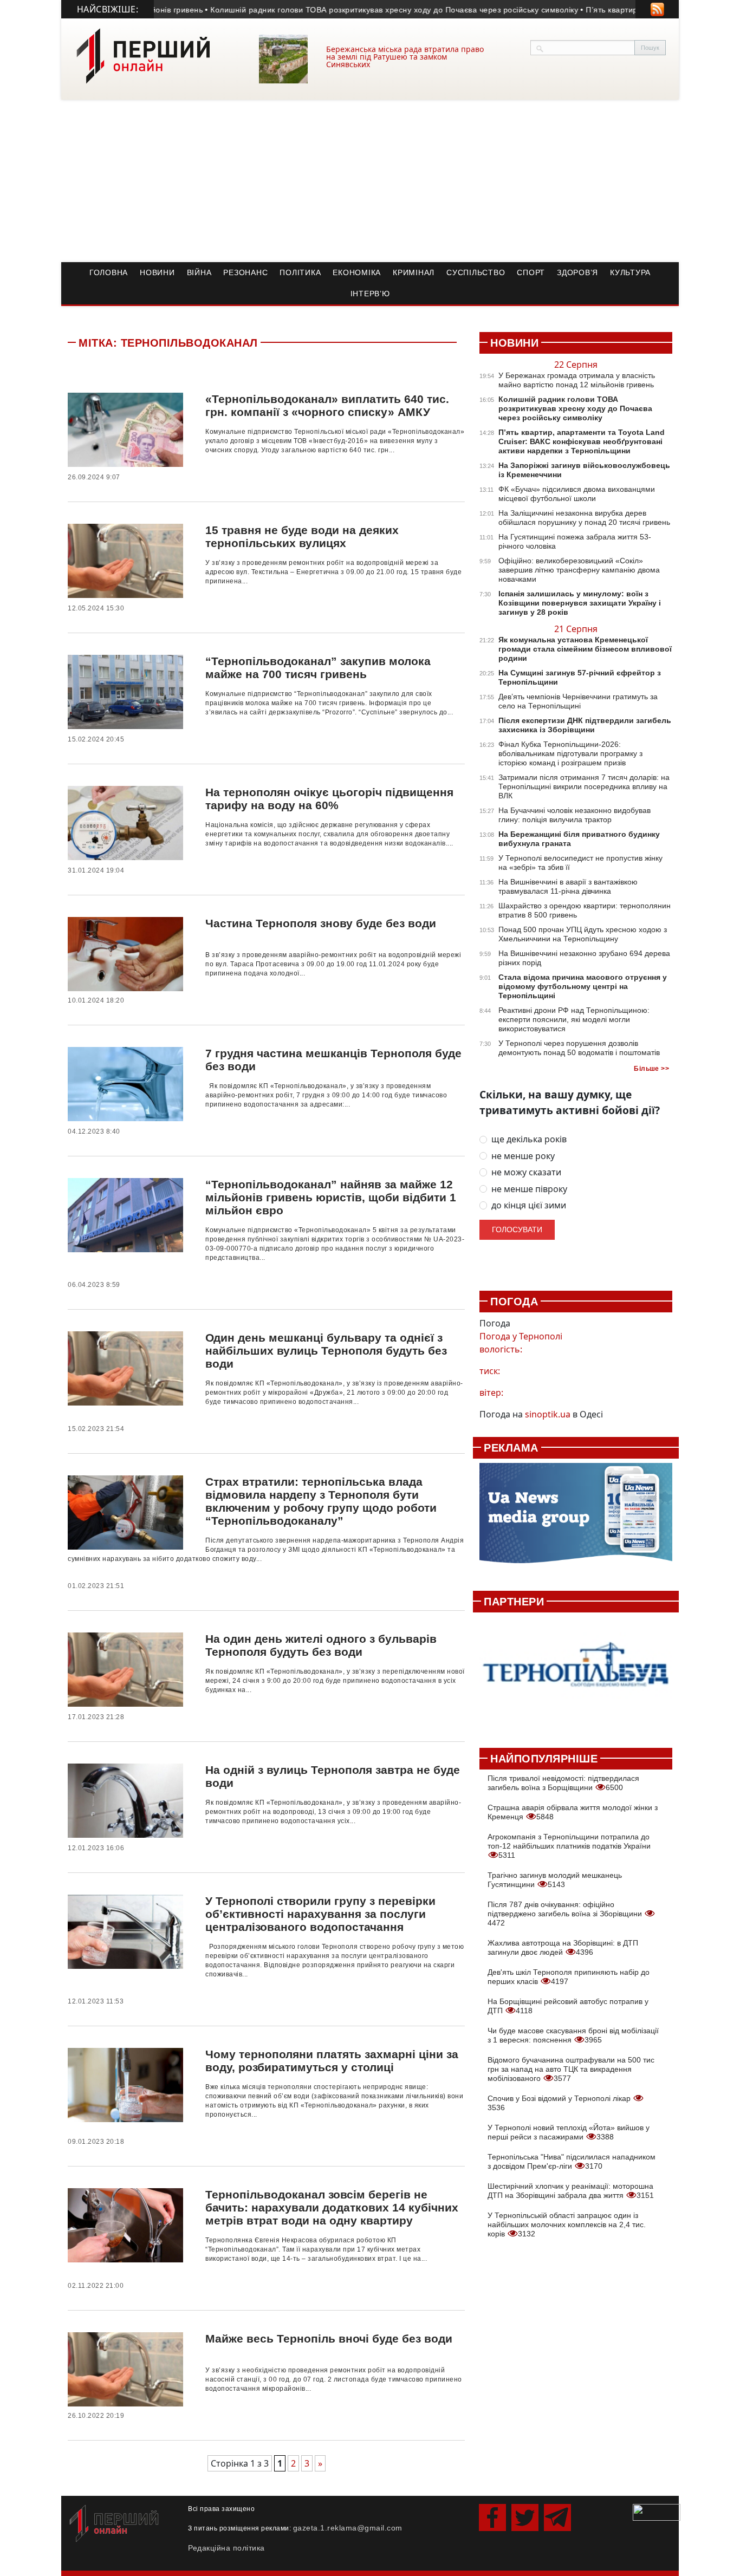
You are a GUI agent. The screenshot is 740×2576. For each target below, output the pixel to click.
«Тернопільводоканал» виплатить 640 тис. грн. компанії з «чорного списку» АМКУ (327, 405)
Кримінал (414, 272)
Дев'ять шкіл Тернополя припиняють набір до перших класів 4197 (569, 1977)
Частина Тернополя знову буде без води (321, 923)
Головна (109, 272)
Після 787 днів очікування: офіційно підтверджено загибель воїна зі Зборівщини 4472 (566, 1914)
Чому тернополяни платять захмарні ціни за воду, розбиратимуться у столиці (332, 2061)
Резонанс (245, 272)
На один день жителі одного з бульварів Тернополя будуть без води (321, 1645)
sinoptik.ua (548, 1414)
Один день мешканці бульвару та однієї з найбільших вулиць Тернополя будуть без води (326, 1351)
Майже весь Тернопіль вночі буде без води (329, 2338)
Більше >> (651, 1069)
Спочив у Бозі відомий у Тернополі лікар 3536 (560, 2103)
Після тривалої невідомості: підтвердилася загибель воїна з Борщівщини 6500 (563, 1783)
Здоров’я (577, 272)
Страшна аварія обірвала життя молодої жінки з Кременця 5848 (573, 1812)
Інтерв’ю (370, 294)
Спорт (531, 272)
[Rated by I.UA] (657, 2512)
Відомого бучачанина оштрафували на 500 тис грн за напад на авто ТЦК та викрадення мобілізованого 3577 (571, 2069)
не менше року (523, 1156)
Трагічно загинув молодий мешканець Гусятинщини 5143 (555, 1880)
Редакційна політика (226, 2548)
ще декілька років (529, 1139)
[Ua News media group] (576, 1519)
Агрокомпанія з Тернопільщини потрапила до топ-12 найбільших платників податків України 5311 (569, 1846)
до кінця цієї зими (529, 1205)
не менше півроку (529, 1189)
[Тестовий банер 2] (576, 1674)
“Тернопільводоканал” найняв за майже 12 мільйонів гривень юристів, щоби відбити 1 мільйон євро (331, 1197)
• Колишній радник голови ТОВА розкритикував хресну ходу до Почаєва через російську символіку (356, 10)
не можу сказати (526, 1172)
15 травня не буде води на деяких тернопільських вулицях (302, 536)
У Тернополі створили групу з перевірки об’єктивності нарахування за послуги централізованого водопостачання (320, 1914)
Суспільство (476, 272)
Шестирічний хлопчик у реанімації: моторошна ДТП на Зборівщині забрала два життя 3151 (571, 2191)
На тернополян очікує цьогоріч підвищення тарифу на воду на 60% (329, 799)
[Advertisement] (370, 181)
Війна (199, 272)
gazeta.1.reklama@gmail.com (348, 2528)
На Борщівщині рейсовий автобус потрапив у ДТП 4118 (568, 2006)
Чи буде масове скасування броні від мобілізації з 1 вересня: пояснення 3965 (573, 2035)
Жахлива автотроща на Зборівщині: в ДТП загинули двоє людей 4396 (563, 1947)
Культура (630, 272)
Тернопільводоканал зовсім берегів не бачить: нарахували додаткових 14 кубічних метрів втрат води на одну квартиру (332, 2207)
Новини (157, 272)
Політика (300, 272)
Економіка (357, 272)
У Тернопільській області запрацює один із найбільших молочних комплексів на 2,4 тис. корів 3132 (567, 2224)
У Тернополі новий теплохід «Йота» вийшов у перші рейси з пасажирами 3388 (569, 2132)
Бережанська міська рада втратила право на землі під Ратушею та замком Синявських (405, 57)
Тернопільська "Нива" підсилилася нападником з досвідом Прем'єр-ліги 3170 (572, 2161)
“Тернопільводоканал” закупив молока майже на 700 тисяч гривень (318, 668)
